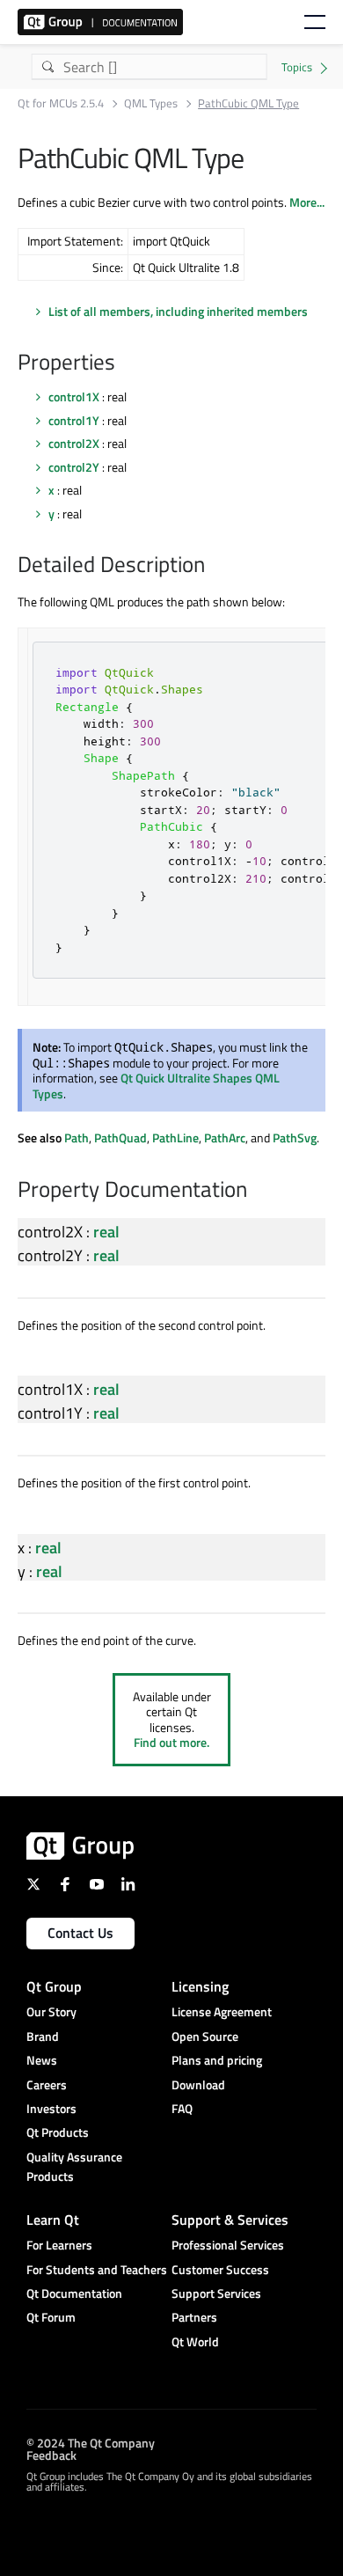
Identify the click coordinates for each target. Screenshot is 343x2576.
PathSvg (295, 1138)
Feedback (51, 2454)
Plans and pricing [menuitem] (217, 2060)
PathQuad (120, 1138)
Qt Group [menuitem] (54, 1986)
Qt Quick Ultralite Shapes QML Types (156, 1086)
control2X (74, 443)
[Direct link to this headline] (124, 363)
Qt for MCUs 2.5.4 (61, 103)
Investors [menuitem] (51, 2108)
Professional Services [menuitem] (228, 2245)
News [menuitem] (42, 2060)
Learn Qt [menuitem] (53, 2220)
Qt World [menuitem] (195, 2341)
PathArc (225, 1138)
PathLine (175, 1138)
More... (307, 202)
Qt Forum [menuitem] (51, 2317)
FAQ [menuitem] (182, 2108)
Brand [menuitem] (43, 2036)
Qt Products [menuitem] (58, 2132)
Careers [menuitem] (47, 2084)
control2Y (74, 467)
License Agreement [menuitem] (222, 2011)
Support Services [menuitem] (216, 2293)
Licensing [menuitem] (200, 1986)
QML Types (151, 103)
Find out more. (171, 1742)
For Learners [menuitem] (59, 2245)
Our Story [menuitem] (51, 2011)
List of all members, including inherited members (178, 311)
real (106, 1232)
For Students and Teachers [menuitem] (97, 2269)
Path (77, 1138)
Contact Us (80, 1933)
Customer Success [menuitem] (220, 2269)
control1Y (74, 420)
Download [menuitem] (198, 2084)
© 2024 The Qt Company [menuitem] (91, 2442)
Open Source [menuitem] (205, 2036)
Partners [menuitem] (194, 2317)
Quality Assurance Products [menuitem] (74, 2166)
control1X (74, 396)
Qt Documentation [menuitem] (74, 2293)
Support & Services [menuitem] (230, 2220)
